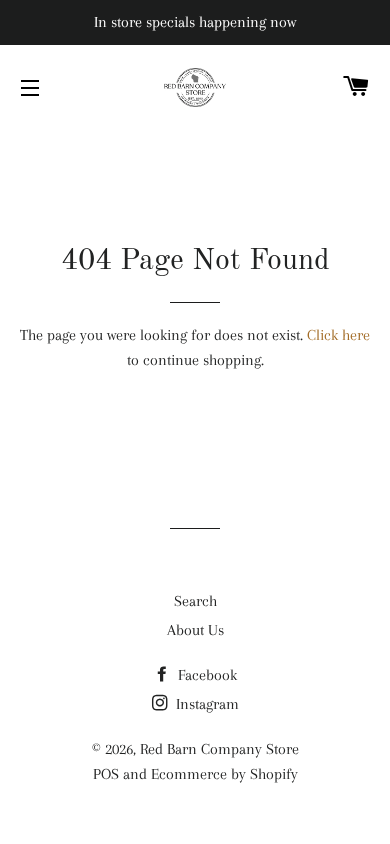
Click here (338, 335)
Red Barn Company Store (219, 749)
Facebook (205, 675)
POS (106, 774)
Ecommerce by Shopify (224, 774)
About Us (195, 630)
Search (195, 601)
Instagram (205, 704)
